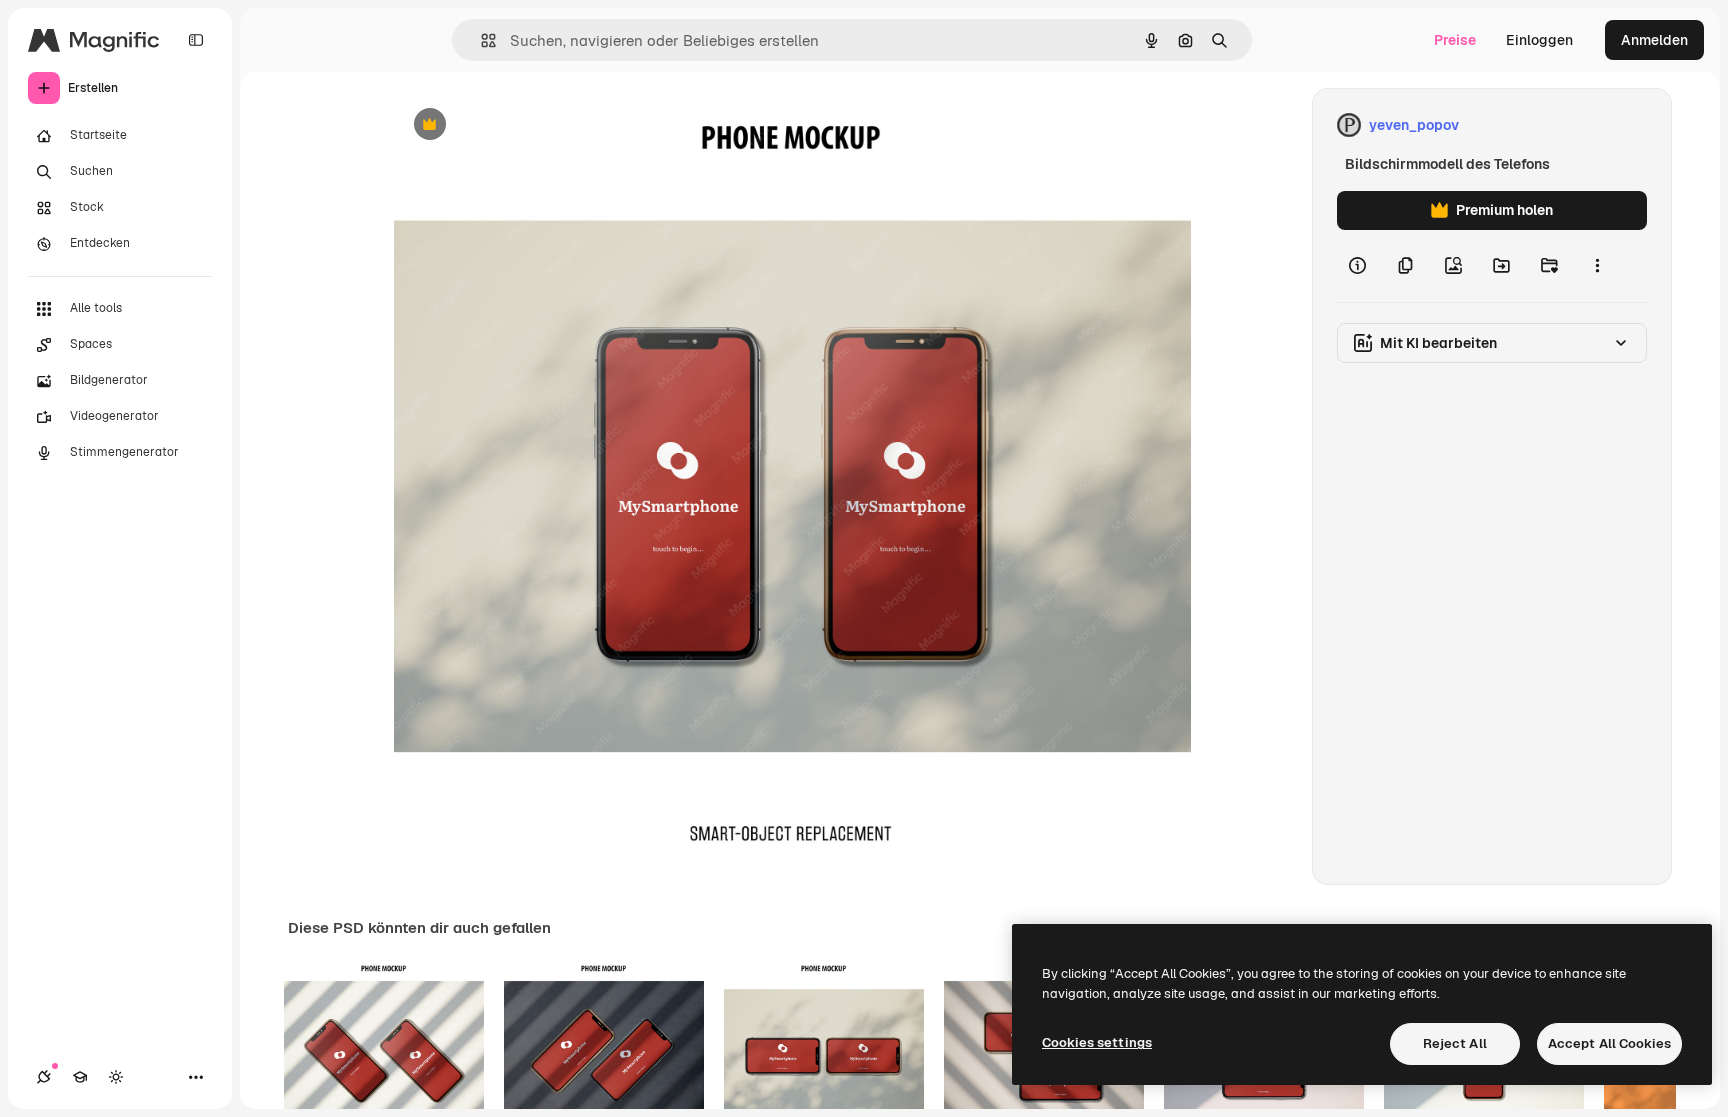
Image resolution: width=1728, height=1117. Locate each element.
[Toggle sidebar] (196, 40)
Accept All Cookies (1609, 1043)
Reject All (1455, 1043)
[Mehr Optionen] (1597, 266)
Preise (1455, 40)
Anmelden (1654, 40)
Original (522, 125)
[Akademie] (80, 1077)
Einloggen (1539, 40)
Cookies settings (1097, 1042)
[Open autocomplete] (480, 40)
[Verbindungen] (44, 1077)
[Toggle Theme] (116, 1077)
